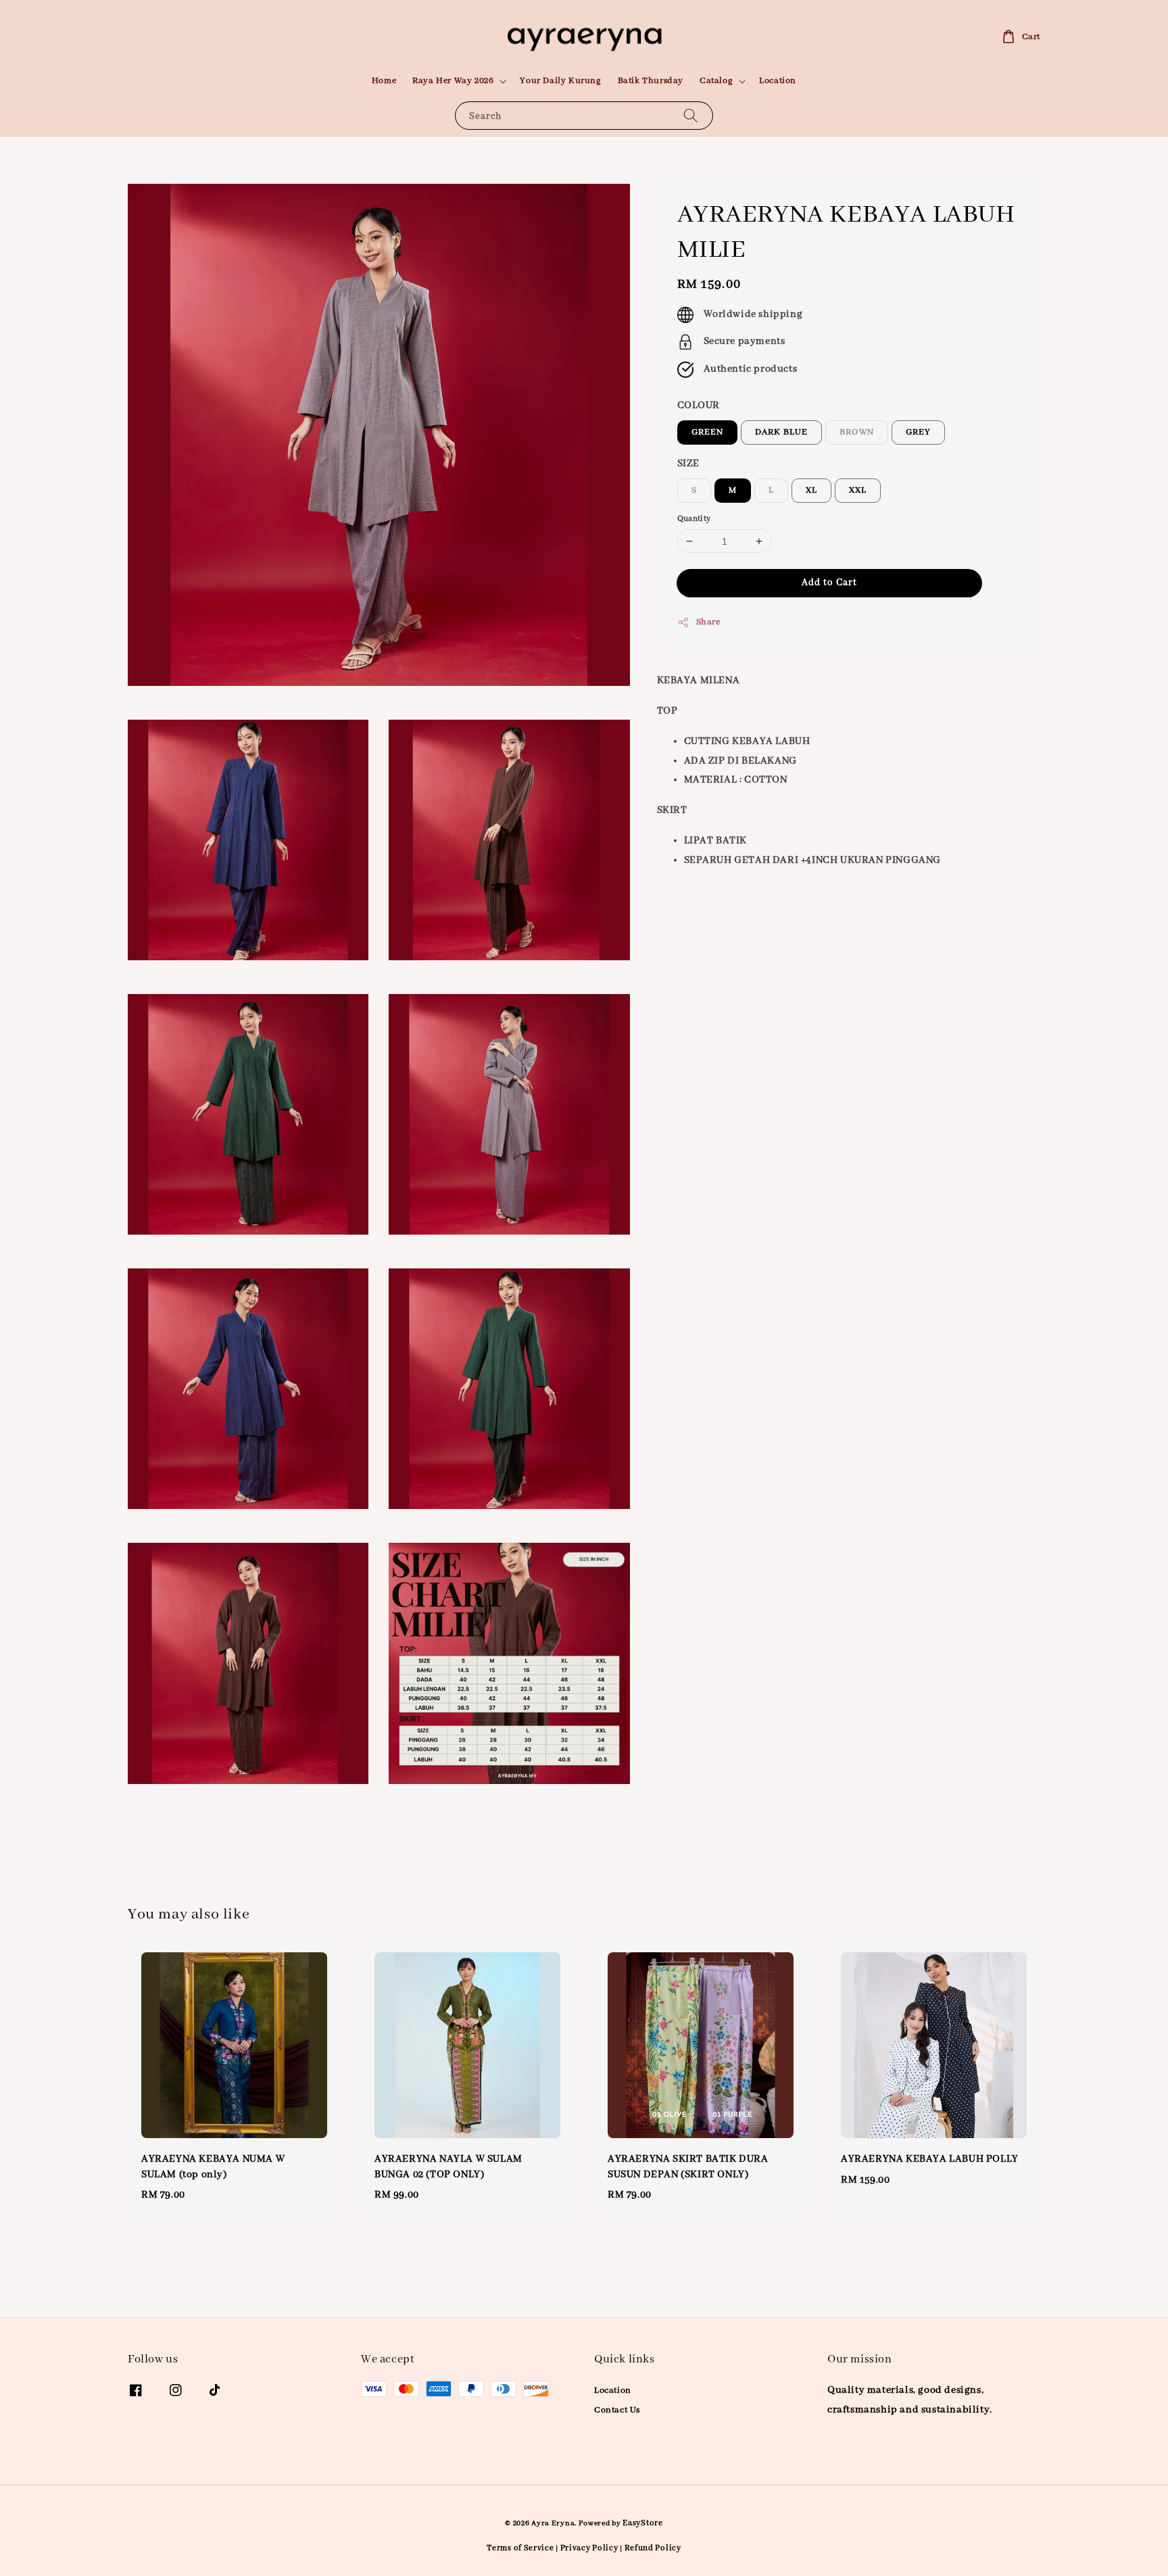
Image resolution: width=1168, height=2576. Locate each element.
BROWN (857, 432)
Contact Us (617, 2410)
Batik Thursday (651, 81)
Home (384, 81)
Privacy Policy (589, 2548)
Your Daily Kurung (560, 81)
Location (778, 81)
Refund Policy (653, 2548)
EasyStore (642, 2523)
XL (811, 490)
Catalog (716, 81)
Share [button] (708, 623)
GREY (918, 432)
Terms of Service (520, 2548)
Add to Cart (829, 583)
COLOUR (699, 406)
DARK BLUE (781, 432)
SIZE (688, 464)
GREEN (707, 432)
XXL (858, 490)
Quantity (694, 519)
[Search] (691, 115)
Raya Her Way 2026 (453, 81)
